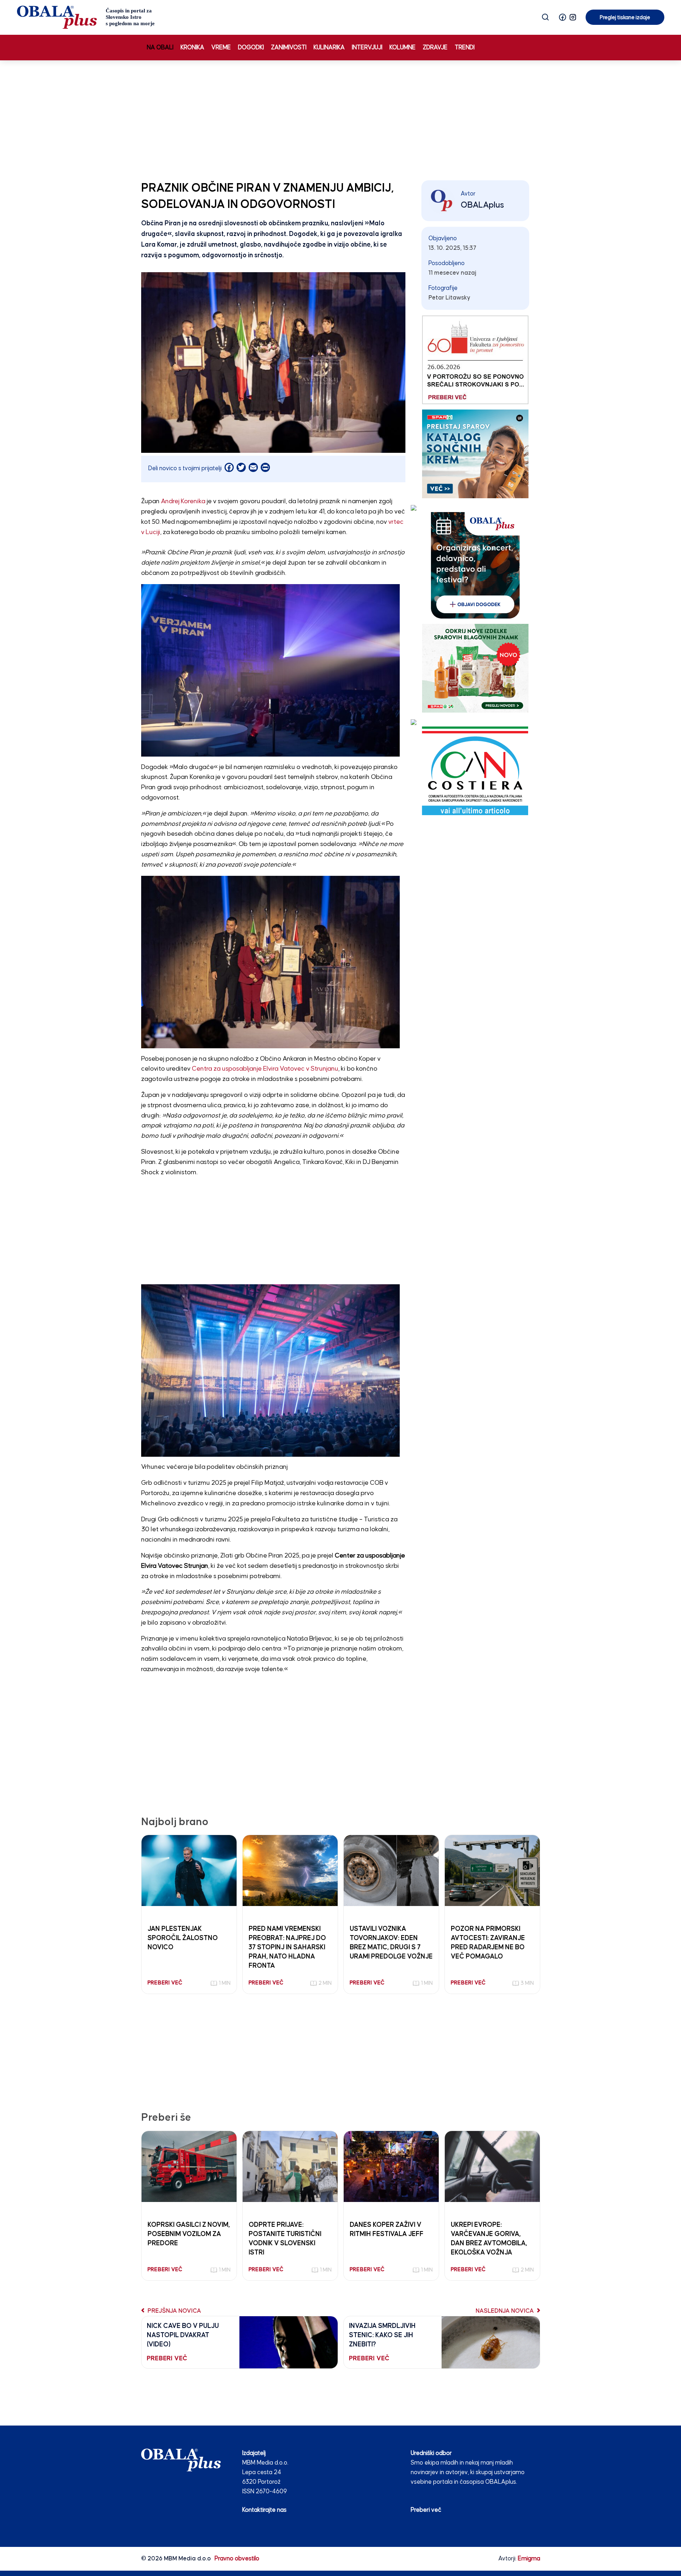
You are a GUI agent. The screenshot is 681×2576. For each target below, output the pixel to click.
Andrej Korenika (183, 501)
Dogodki (251, 48)
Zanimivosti (289, 48)
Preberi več (426, 2510)
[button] (563, 17)
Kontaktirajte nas (264, 2510)
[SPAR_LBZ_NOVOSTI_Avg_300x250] (475, 668)
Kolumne (403, 48)
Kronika (192, 48)
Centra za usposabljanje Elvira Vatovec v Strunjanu (265, 1069)
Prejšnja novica (174, 2311)
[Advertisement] (340, 119)
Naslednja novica (505, 2311)
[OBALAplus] (86, 17)
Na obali (160, 48)
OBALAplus (482, 205)
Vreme (221, 48)
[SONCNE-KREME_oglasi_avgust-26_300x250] (475, 454)
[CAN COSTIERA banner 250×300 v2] (475, 771)
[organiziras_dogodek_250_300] (475, 565)
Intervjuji (367, 48)
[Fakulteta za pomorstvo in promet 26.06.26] (475, 360)
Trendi (465, 48)
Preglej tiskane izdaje (625, 18)
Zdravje (435, 48)
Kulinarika (329, 48)
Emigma (529, 2559)
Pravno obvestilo (237, 2559)
